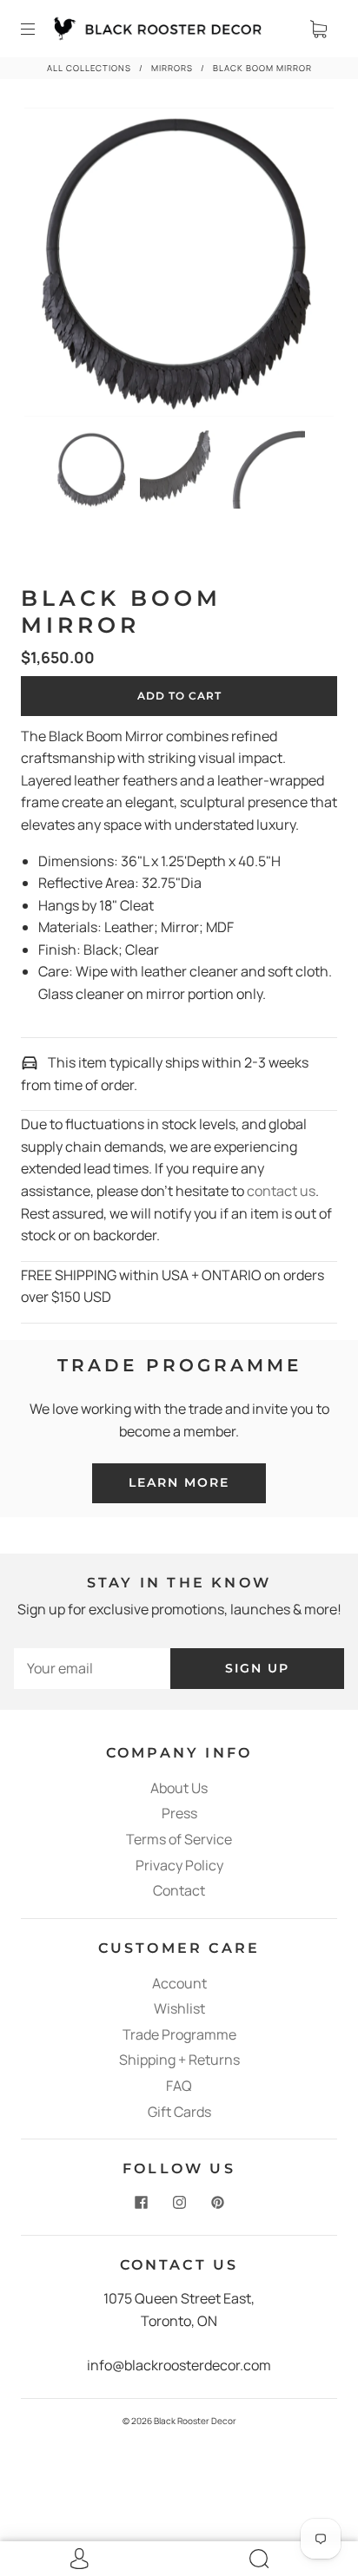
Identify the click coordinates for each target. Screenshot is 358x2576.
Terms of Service (179, 1839)
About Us (179, 1788)
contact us (281, 1191)
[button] (55, 266)
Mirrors (172, 68)
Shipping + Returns (179, 2060)
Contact (179, 1890)
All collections (89, 68)
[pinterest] (217, 2202)
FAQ (179, 2086)
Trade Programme (179, 2034)
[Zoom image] (179, 266)
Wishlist (179, 2008)
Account (179, 1983)
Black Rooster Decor (195, 2421)
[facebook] (141, 2202)
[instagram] (179, 2202)
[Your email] (92, 1669)
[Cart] (318, 29)
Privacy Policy (179, 1865)
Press (179, 1813)
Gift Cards (179, 2112)
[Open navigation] (40, 29)
